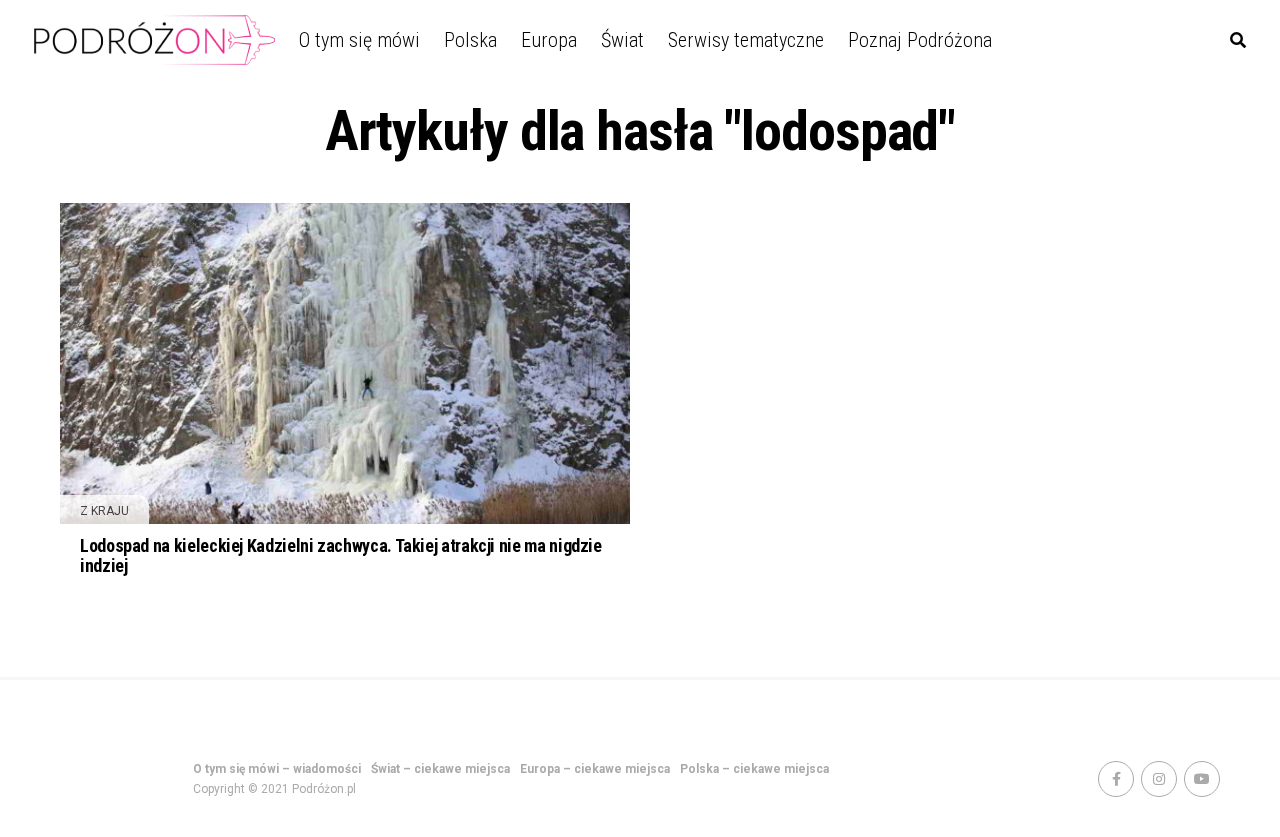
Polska (470, 40)
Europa (549, 40)
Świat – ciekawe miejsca (440, 769)
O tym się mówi (359, 40)
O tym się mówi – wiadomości (277, 769)
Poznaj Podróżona (920, 40)
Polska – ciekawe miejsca (754, 769)
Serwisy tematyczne (746, 40)
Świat (622, 40)
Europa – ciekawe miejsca (595, 769)
